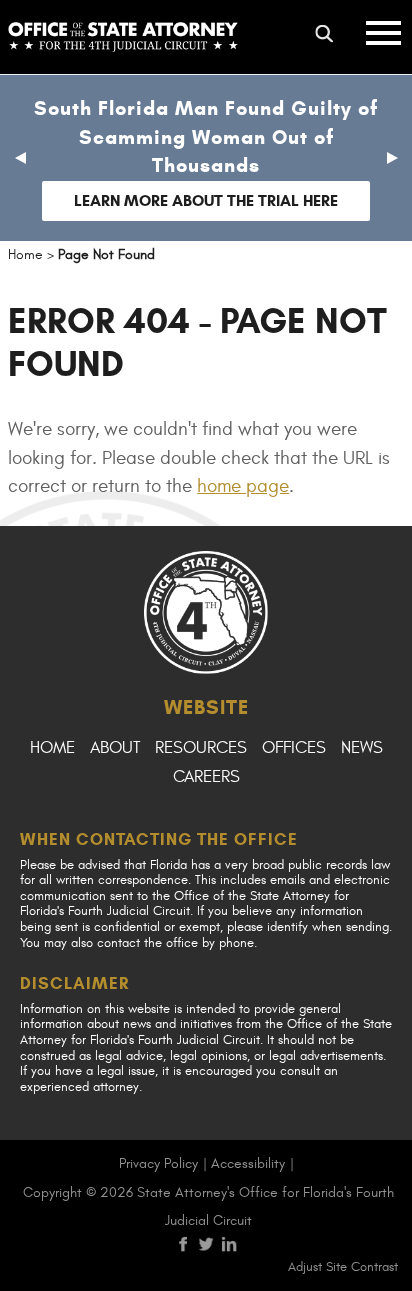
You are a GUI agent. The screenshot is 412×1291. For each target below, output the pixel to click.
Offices (294, 748)
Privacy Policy (158, 1163)
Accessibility (248, 1163)
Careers (206, 777)
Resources (201, 748)
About (115, 748)
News (362, 748)
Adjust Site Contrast (343, 1267)
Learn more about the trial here (206, 200)
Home (52, 748)
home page (243, 486)
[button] (20, 158)
